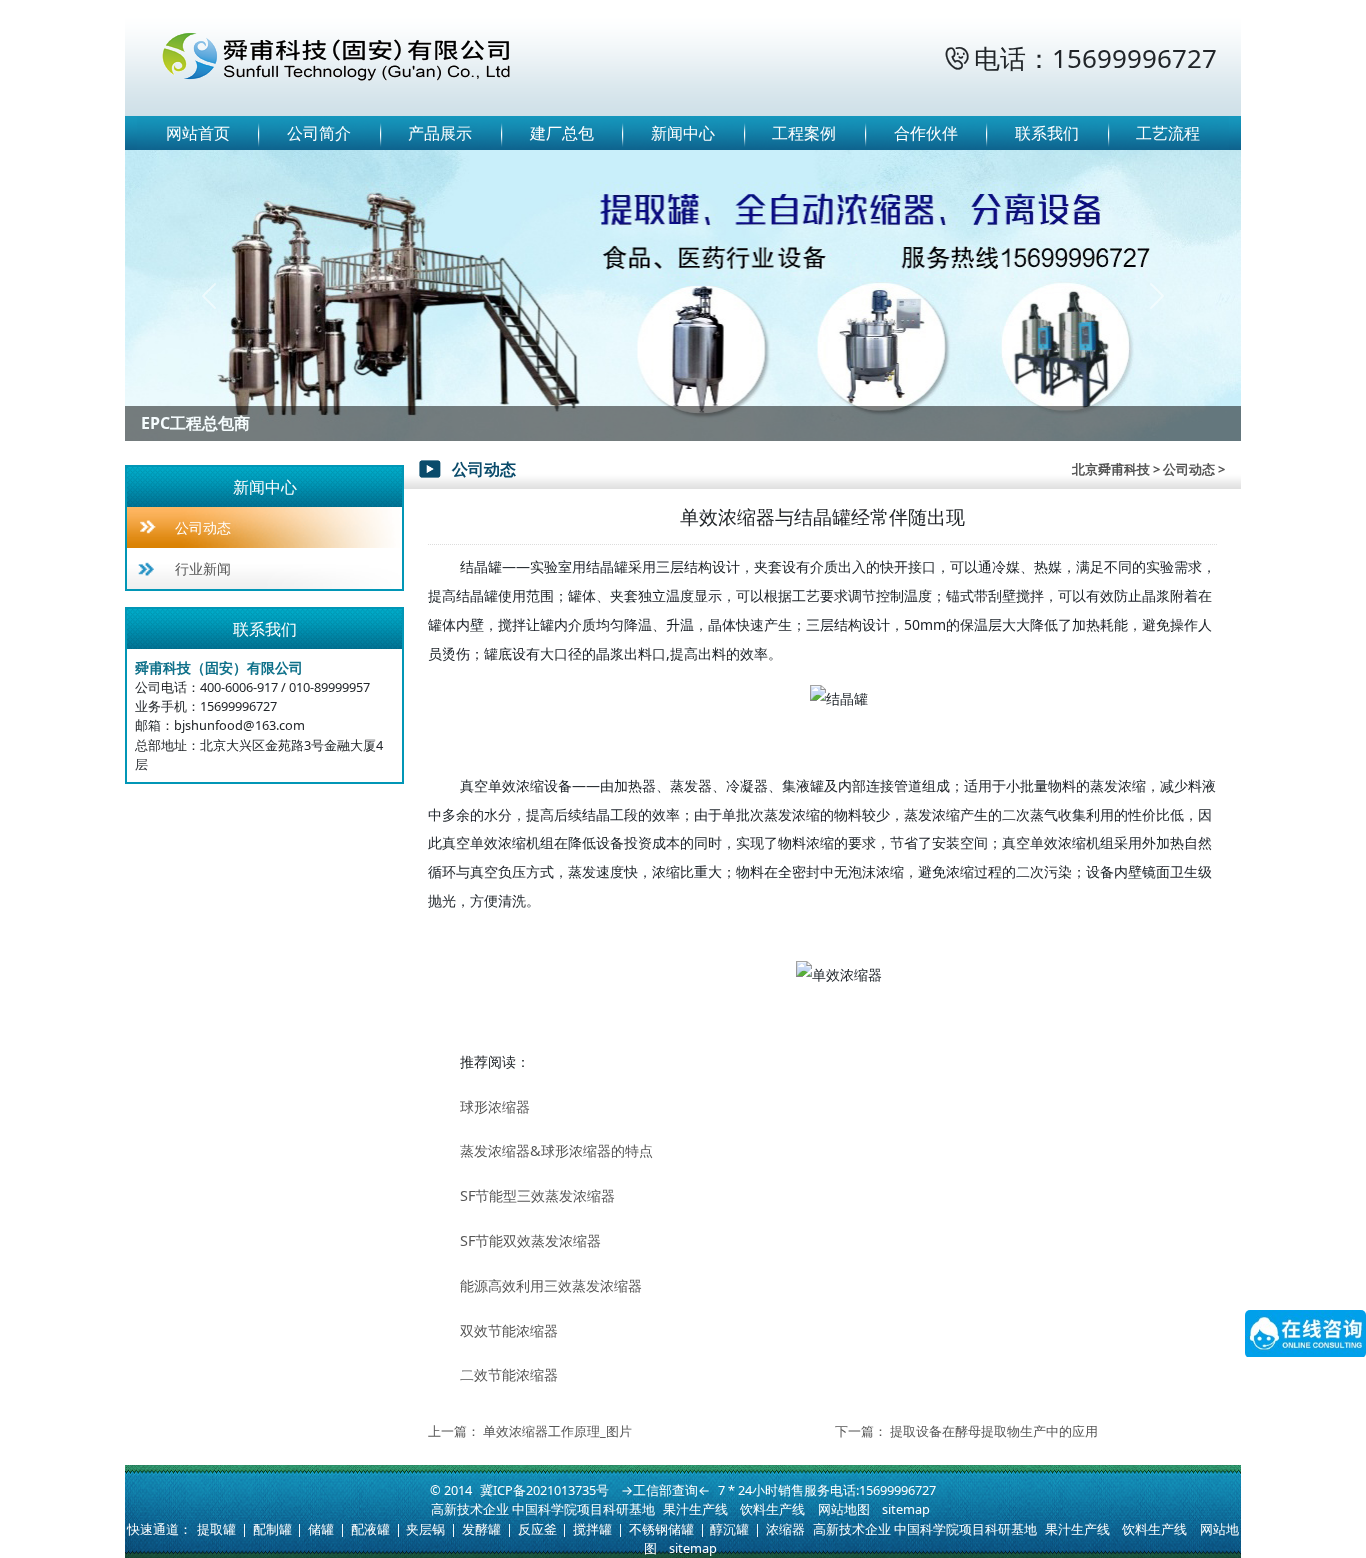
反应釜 (537, 1529)
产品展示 (440, 133)
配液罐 (370, 1529)
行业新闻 (203, 568)
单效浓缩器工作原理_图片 (557, 1431)
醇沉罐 (729, 1529)
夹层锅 (425, 1529)
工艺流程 (1168, 133)
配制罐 (272, 1529)
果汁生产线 (695, 1509)
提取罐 (216, 1529)
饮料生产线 (772, 1509)
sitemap (906, 1509)
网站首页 (198, 133)
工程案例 (804, 133)
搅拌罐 (592, 1529)
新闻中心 (683, 133)
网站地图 (844, 1509)
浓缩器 (785, 1529)
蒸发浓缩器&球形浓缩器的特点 (556, 1150)
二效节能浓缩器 (509, 1374)
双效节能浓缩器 (509, 1330)
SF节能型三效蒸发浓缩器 (537, 1195)
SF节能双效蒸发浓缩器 (530, 1240)
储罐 (321, 1529)
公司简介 (319, 133)
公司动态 (203, 527)
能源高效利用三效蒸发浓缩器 (551, 1285)
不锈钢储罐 (661, 1529)
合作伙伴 (926, 133)
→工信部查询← (665, 1490)
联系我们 (1047, 133)
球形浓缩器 (495, 1106)
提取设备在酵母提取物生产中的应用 (994, 1431)
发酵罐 (481, 1529)
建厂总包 (562, 133)
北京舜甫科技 (1111, 469)
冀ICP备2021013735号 (544, 1490)
